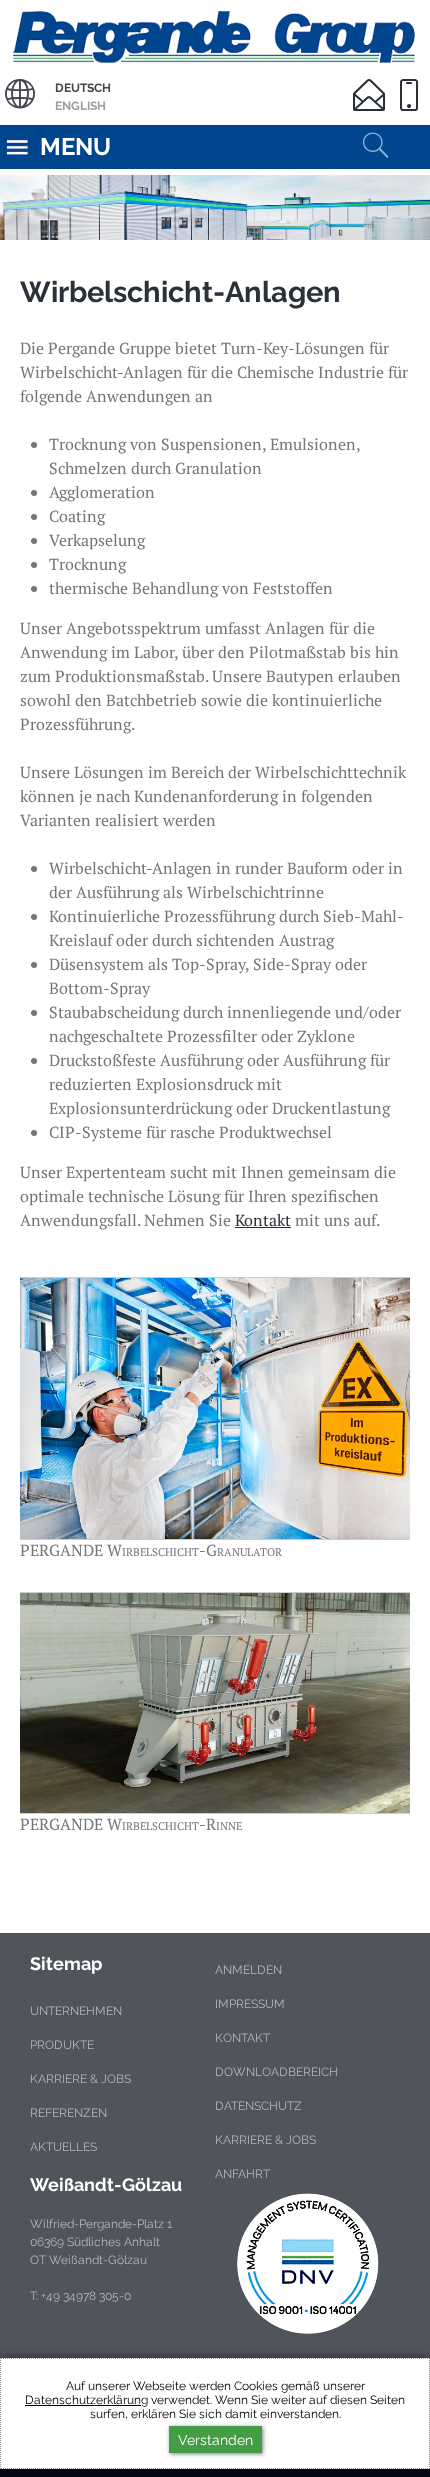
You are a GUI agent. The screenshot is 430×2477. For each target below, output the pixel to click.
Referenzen (68, 2113)
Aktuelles (63, 2147)
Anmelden (248, 1970)
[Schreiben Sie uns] (373, 82)
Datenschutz (258, 2106)
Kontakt (263, 1220)
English (80, 106)
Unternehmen (76, 2011)
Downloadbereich (276, 2072)
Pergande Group (215, 34)
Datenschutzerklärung (86, 2400)
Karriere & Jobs (80, 2079)
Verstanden (215, 2439)
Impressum (250, 2004)
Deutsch (83, 88)
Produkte (62, 2045)
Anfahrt (242, 2174)
